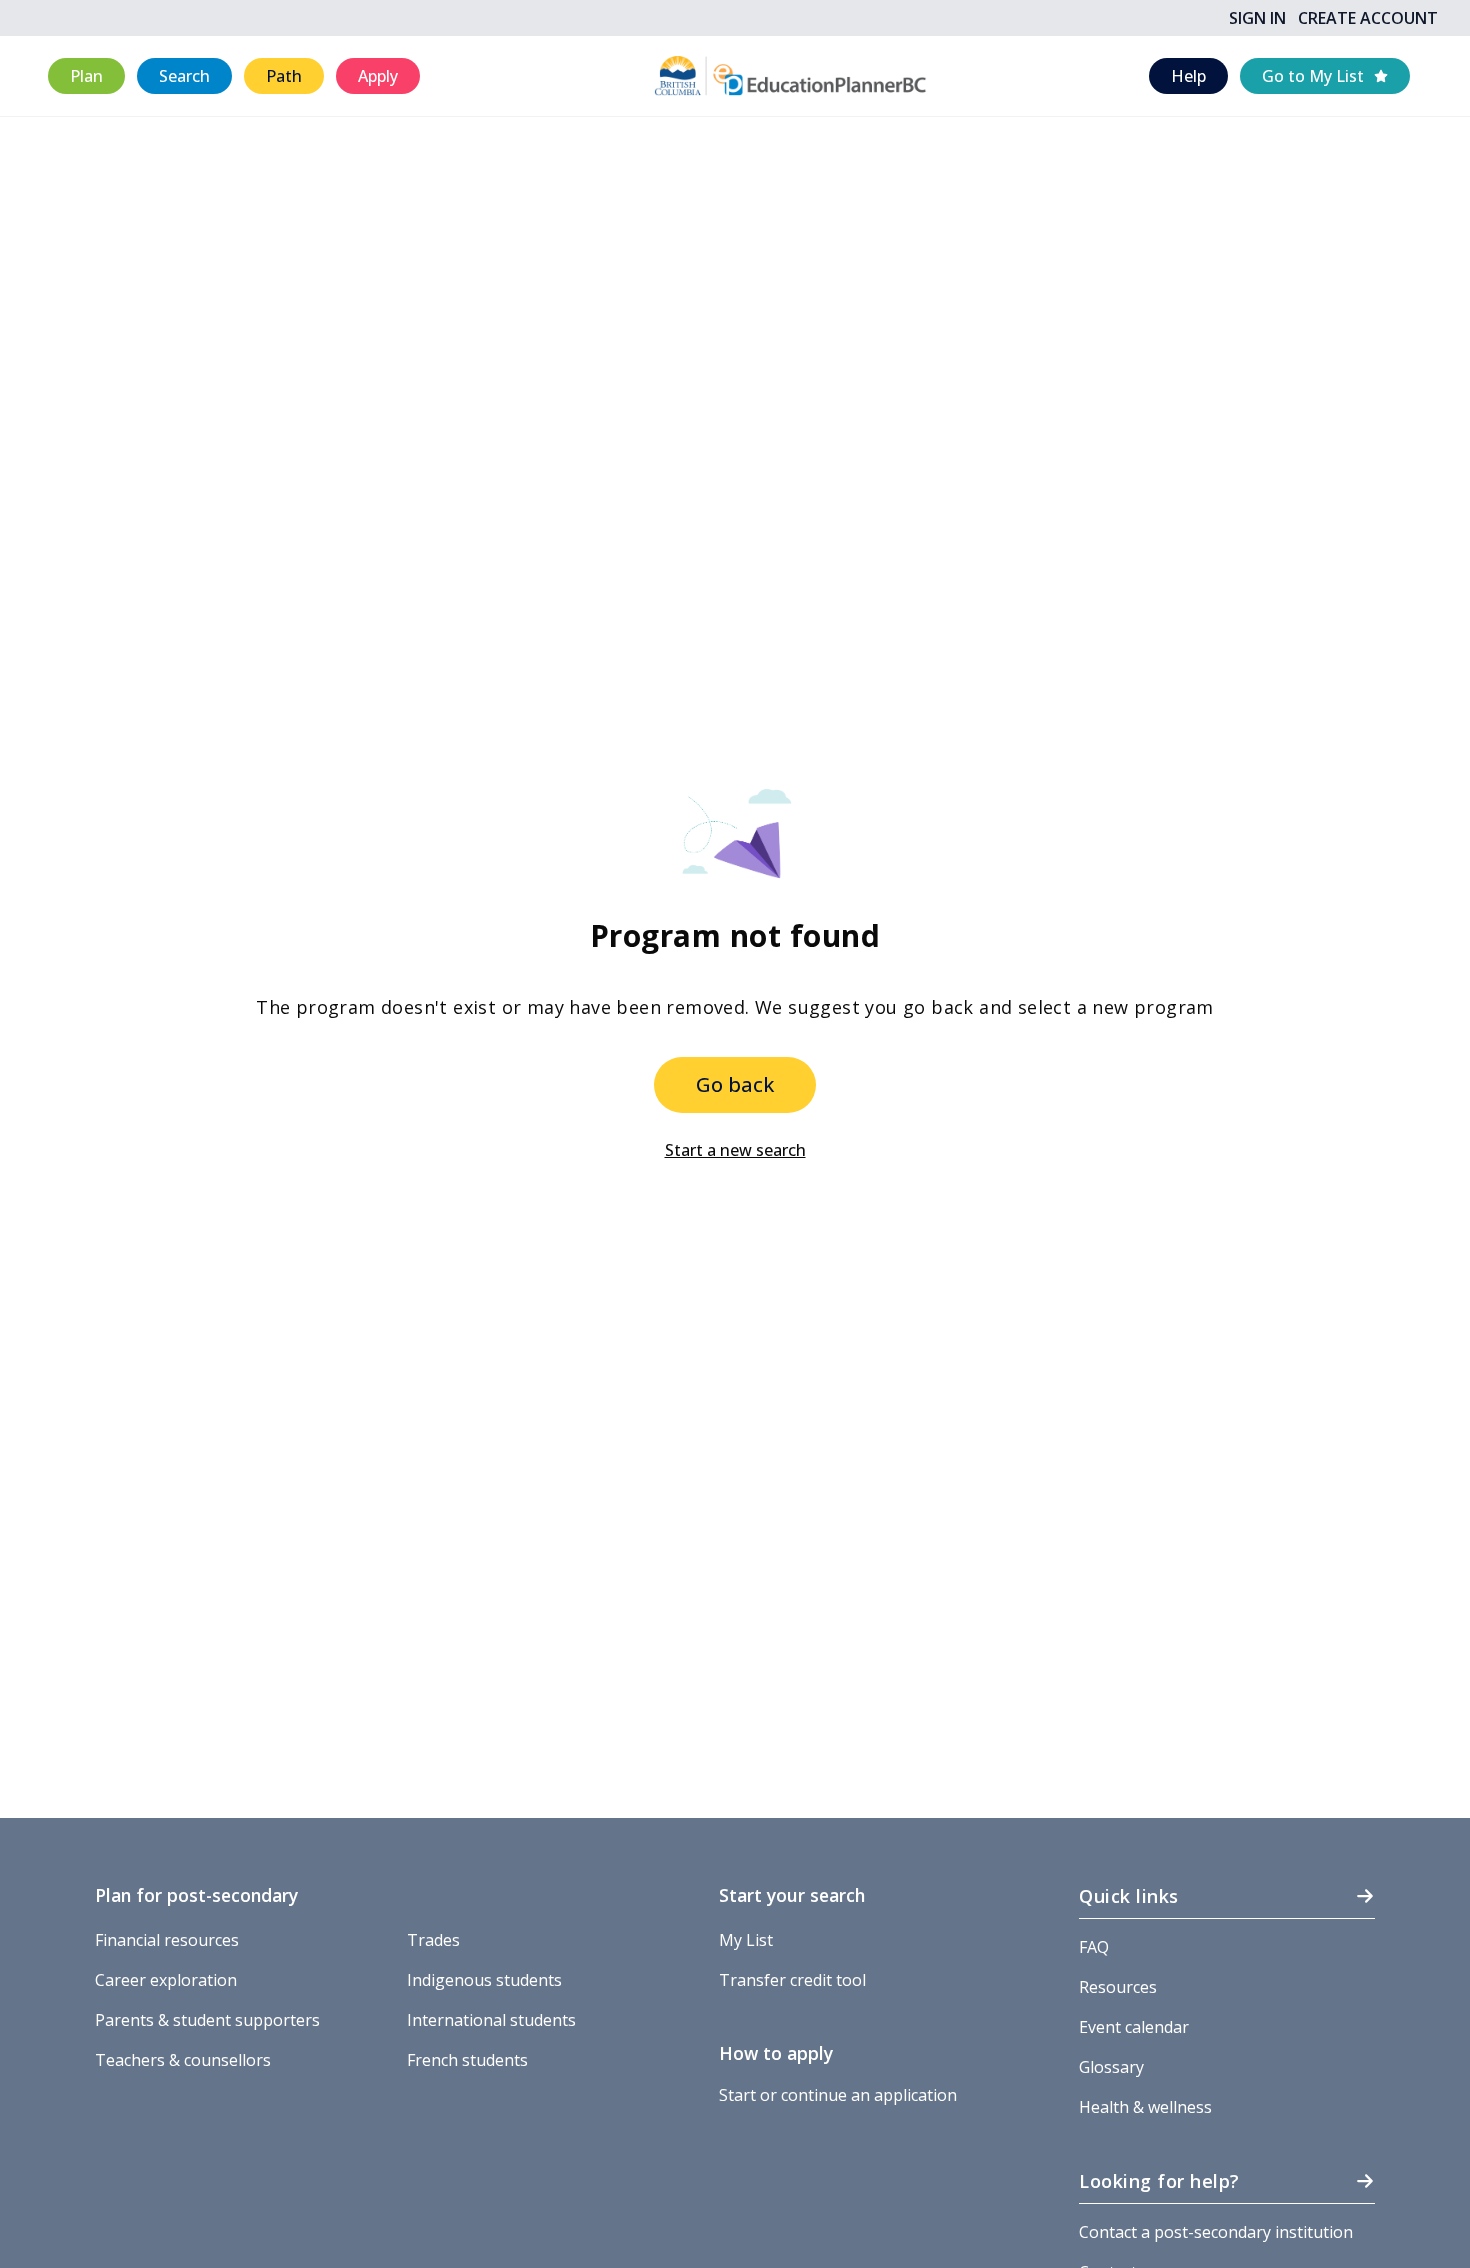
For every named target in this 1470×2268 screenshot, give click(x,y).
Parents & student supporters (207, 2020)
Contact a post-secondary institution (1216, 2232)
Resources (1118, 1987)
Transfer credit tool (792, 1980)
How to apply (776, 2053)
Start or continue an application (838, 2095)
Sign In (1257, 18)
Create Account (1368, 18)
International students (491, 2020)
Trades (433, 1940)
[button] (86, 76)
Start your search (792, 1895)
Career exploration (166, 1980)
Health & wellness (1145, 2107)
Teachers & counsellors (183, 2060)
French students (467, 2060)
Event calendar (1134, 2027)
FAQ (1094, 1947)
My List (746, 1940)
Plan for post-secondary (196, 1895)
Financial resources (167, 1940)
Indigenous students (484, 1980)
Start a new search (735, 1150)
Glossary (1111, 2067)
